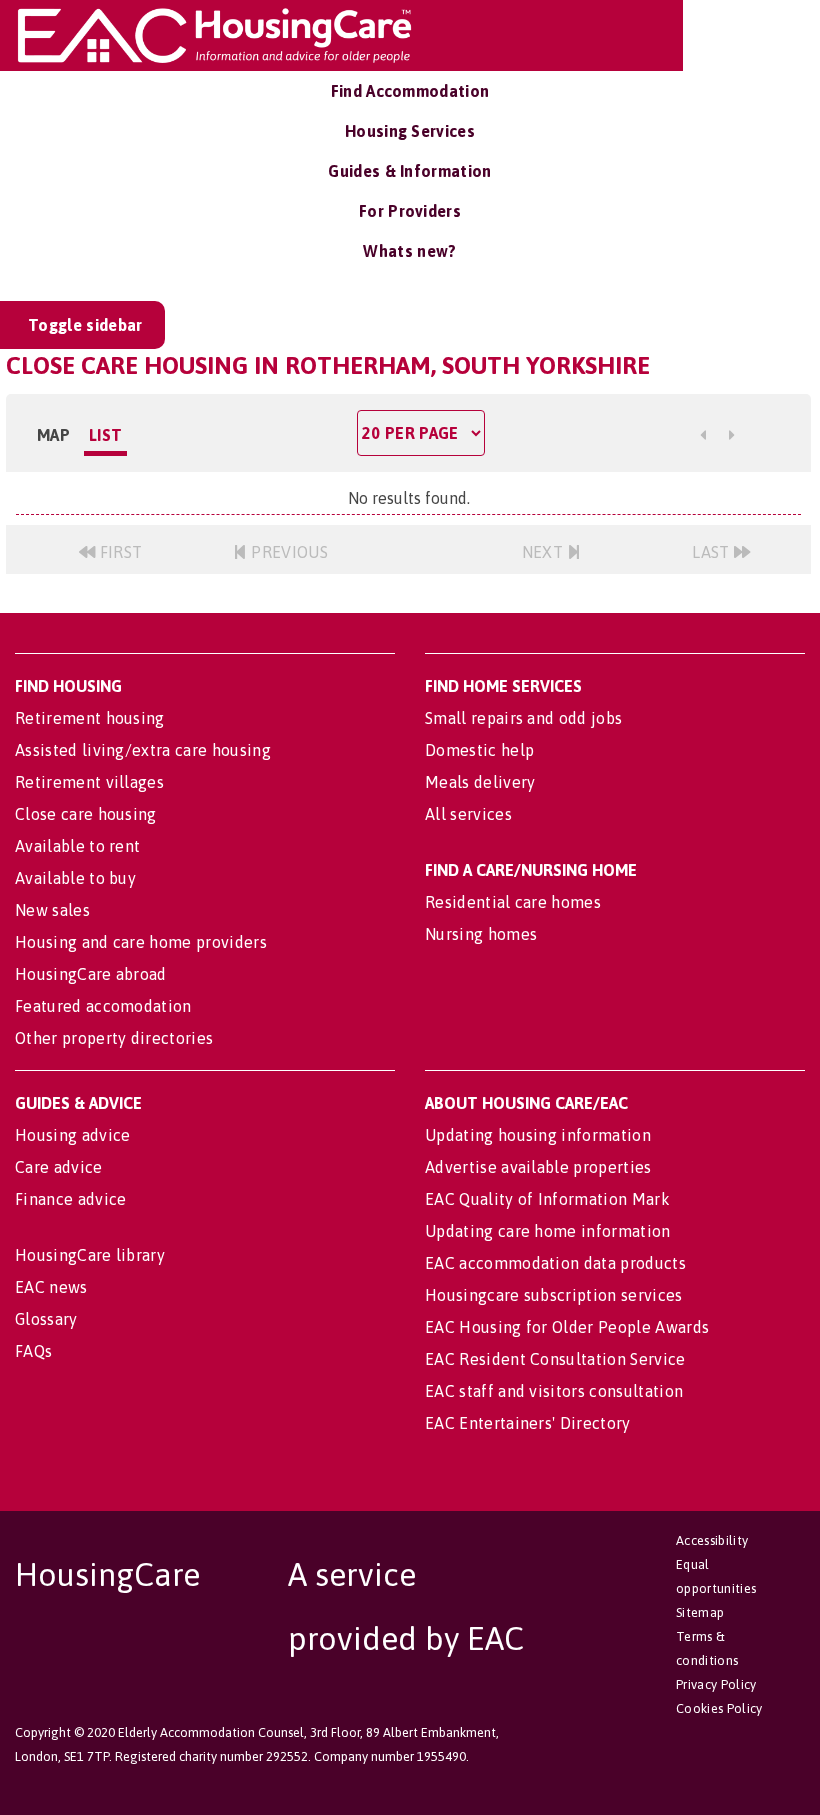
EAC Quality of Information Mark (547, 1199)
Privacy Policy (716, 1684)
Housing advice (72, 1135)
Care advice (59, 1167)
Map (53, 435)
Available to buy (75, 878)
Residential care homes (513, 902)
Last (713, 552)
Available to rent (77, 846)
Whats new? (409, 251)
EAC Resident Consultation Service (555, 1359)
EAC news (51, 1287)
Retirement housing (90, 718)
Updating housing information (538, 1135)
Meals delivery (480, 782)
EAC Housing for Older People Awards (567, 1327)
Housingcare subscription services (554, 1295)
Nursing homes (481, 934)
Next (545, 552)
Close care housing (86, 814)
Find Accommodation (410, 91)
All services (468, 814)
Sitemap (700, 1612)
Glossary (46, 1319)
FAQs (33, 1351)
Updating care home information (548, 1231)
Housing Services (410, 131)
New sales (52, 910)
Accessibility (712, 1540)
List (105, 435)
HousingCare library (90, 1255)
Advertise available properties (538, 1167)
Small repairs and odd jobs (523, 718)
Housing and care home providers (141, 942)
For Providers (410, 211)
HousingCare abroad (91, 974)
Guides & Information (409, 171)
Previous (287, 552)
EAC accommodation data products (555, 1263)
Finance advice (70, 1199)
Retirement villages (89, 782)
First (118, 552)
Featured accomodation (103, 1006)
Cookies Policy (719, 1708)
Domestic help (479, 750)
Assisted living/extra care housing (143, 750)
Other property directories (114, 1038)
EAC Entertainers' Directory (528, 1423)
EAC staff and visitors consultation (554, 1391)
